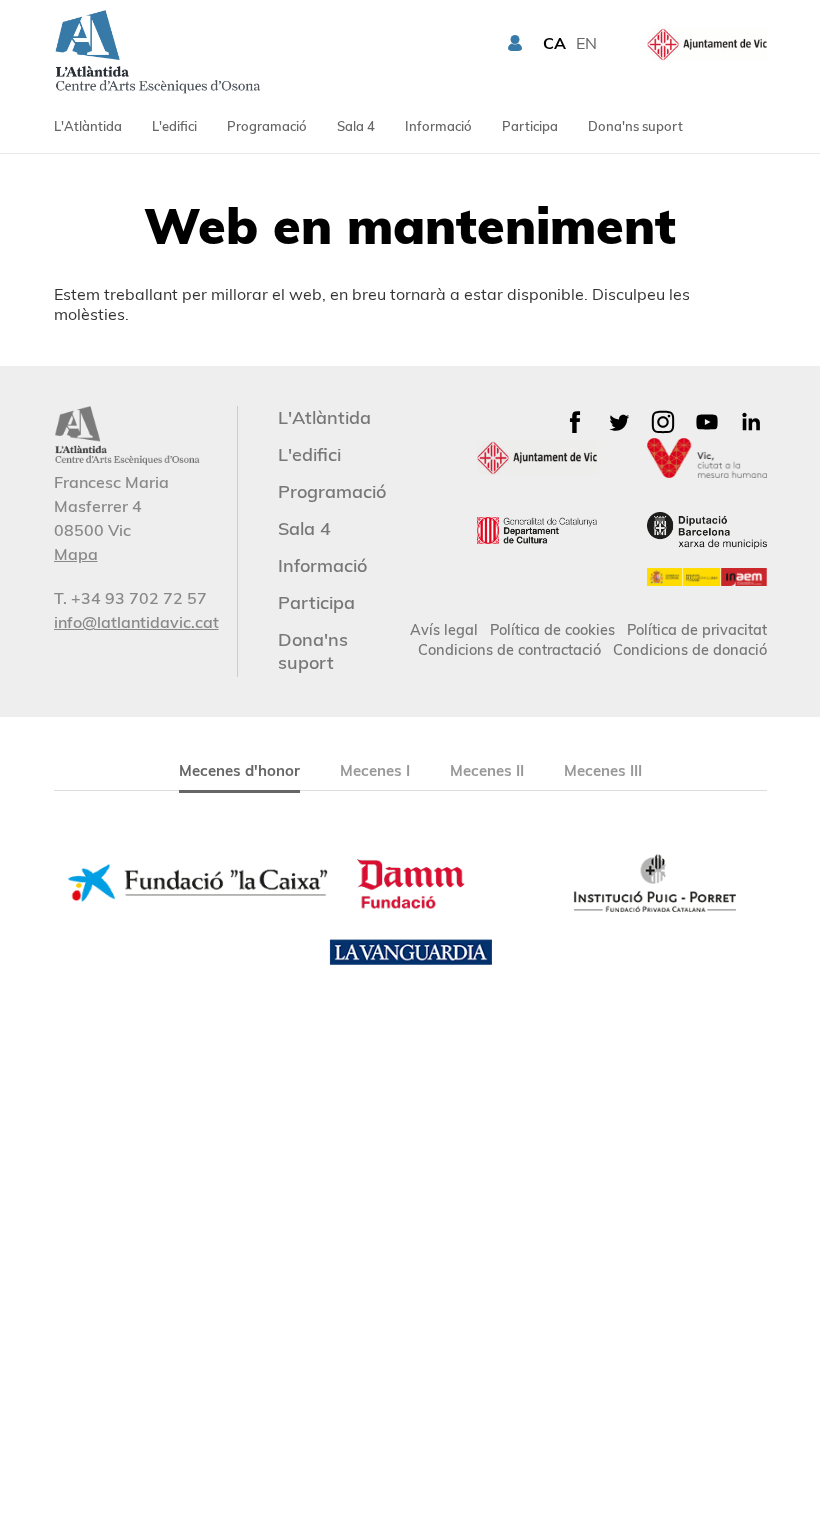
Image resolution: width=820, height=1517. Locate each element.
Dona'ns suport (635, 126)
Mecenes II (487, 770)
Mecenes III (603, 770)
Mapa (76, 554)
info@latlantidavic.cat (136, 622)
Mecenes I (375, 770)
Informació (438, 126)
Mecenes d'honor (239, 770)
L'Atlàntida (88, 126)
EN (586, 43)
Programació (267, 126)
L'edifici (174, 126)
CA (554, 43)
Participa (530, 126)
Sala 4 (356, 126)
